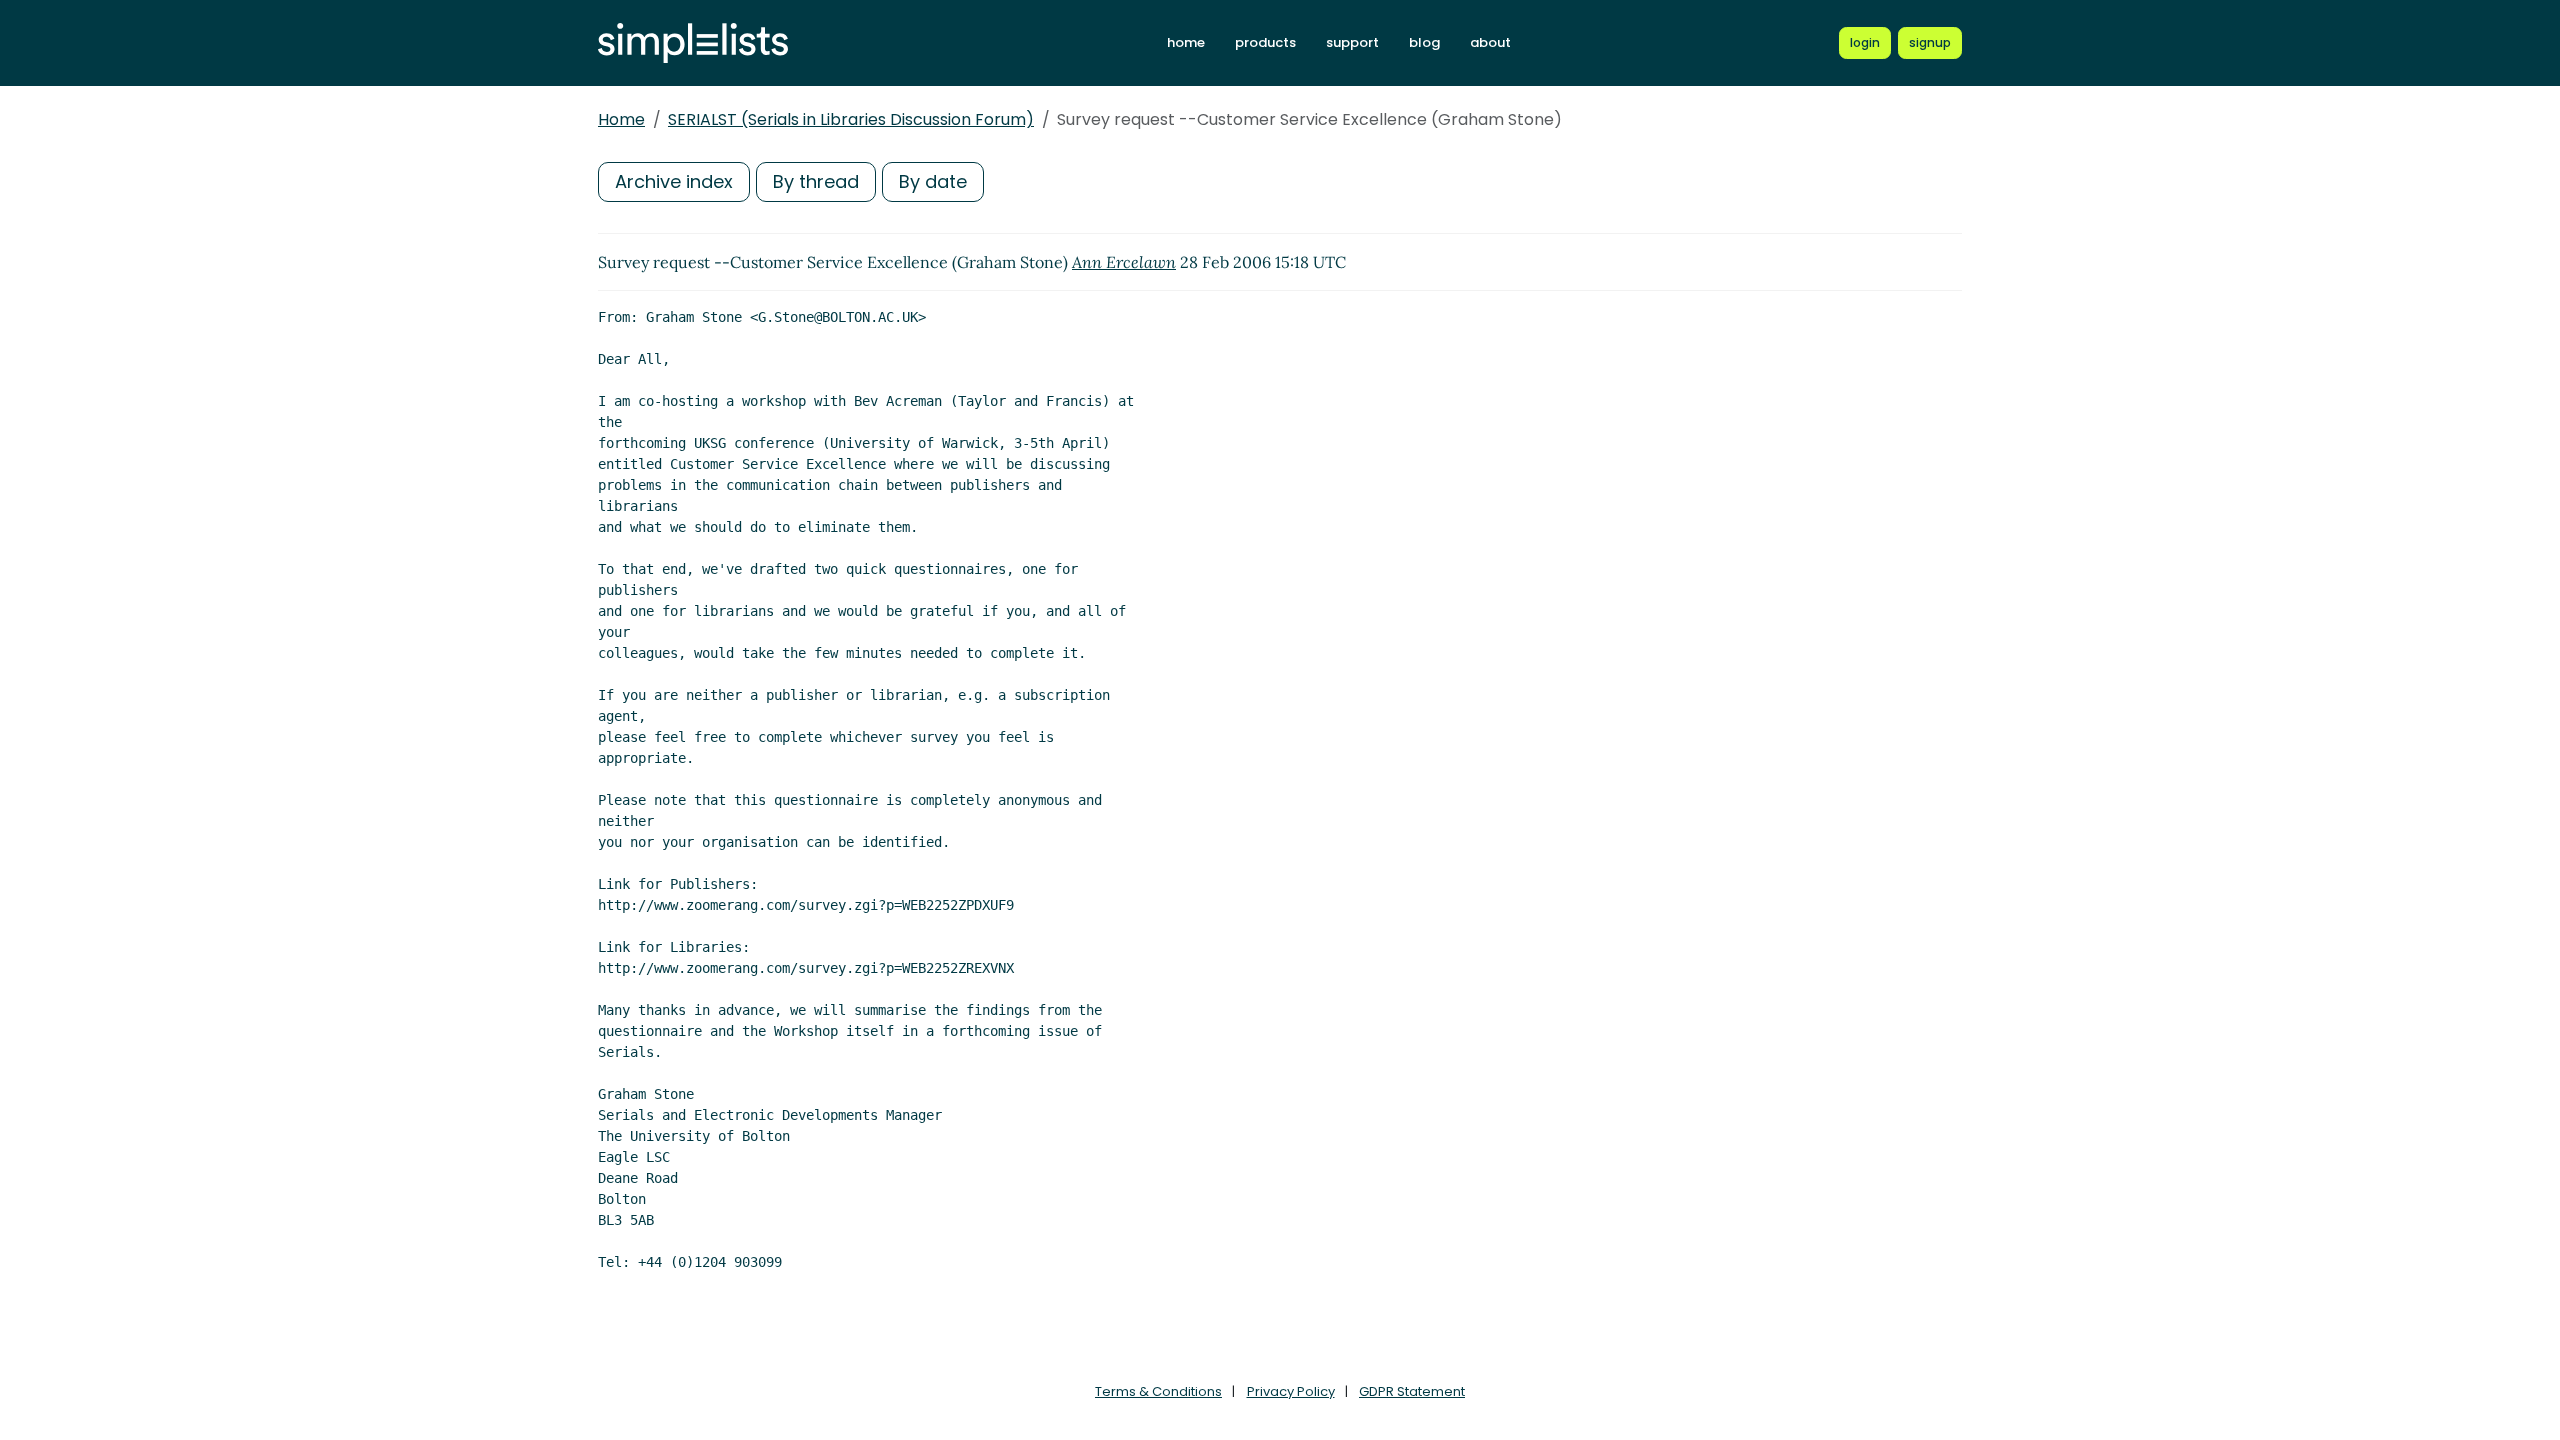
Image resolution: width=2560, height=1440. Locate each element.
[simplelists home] (693, 43)
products (1265, 42)
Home (621, 119)
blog (1424, 42)
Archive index (674, 181)
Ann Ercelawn (1124, 262)
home (1186, 42)
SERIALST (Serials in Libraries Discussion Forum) (851, 119)
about (1490, 42)
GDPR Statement (1412, 1391)
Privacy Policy (1291, 1391)
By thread (816, 181)
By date (933, 181)
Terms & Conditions (1158, 1391)
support (1352, 42)
